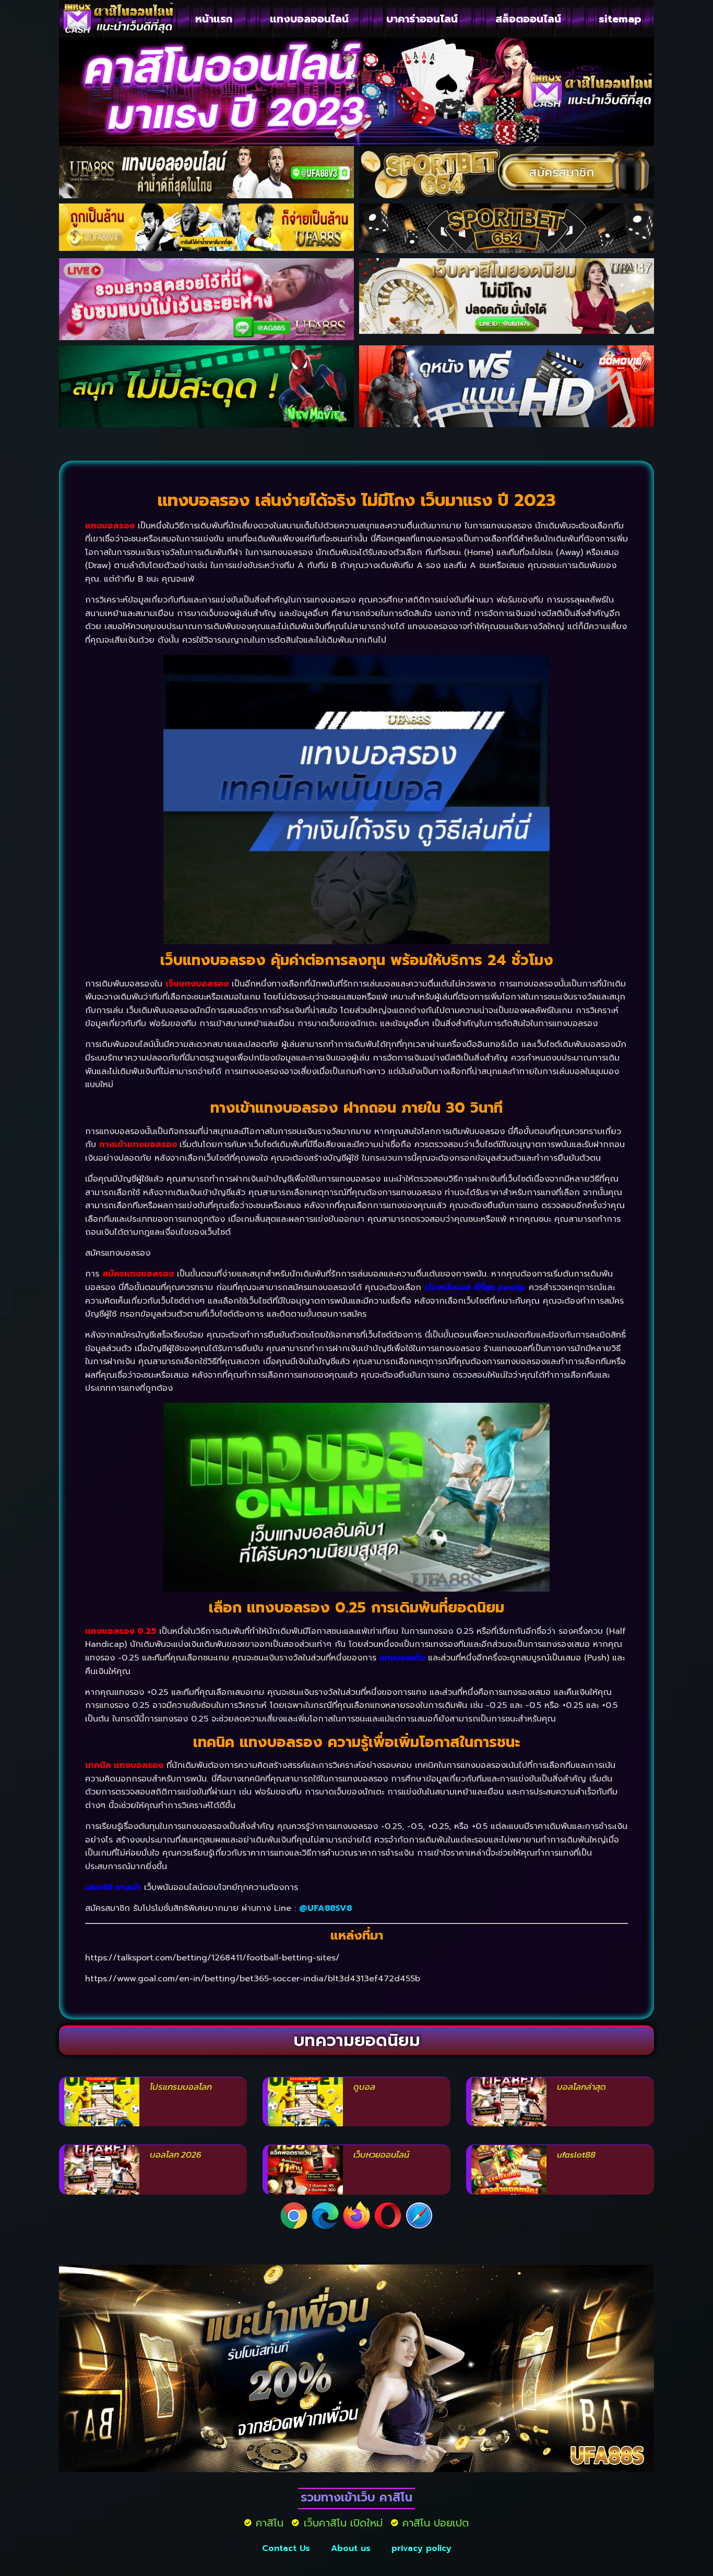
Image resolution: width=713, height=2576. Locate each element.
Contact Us (286, 2548)
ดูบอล (364, 2087)
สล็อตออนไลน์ (528, 19)
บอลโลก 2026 (176, 2154)
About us (351, 2548)
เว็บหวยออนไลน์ (381, 2154)
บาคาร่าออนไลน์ (422, 19)
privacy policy (421, 2548)
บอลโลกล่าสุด (581, 2087)
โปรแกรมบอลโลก (181, 2087)
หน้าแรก (214, 19)
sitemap (620, 19)
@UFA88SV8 (325, 1908)
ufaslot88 (576, 2154)
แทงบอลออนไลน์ (309, 19)
